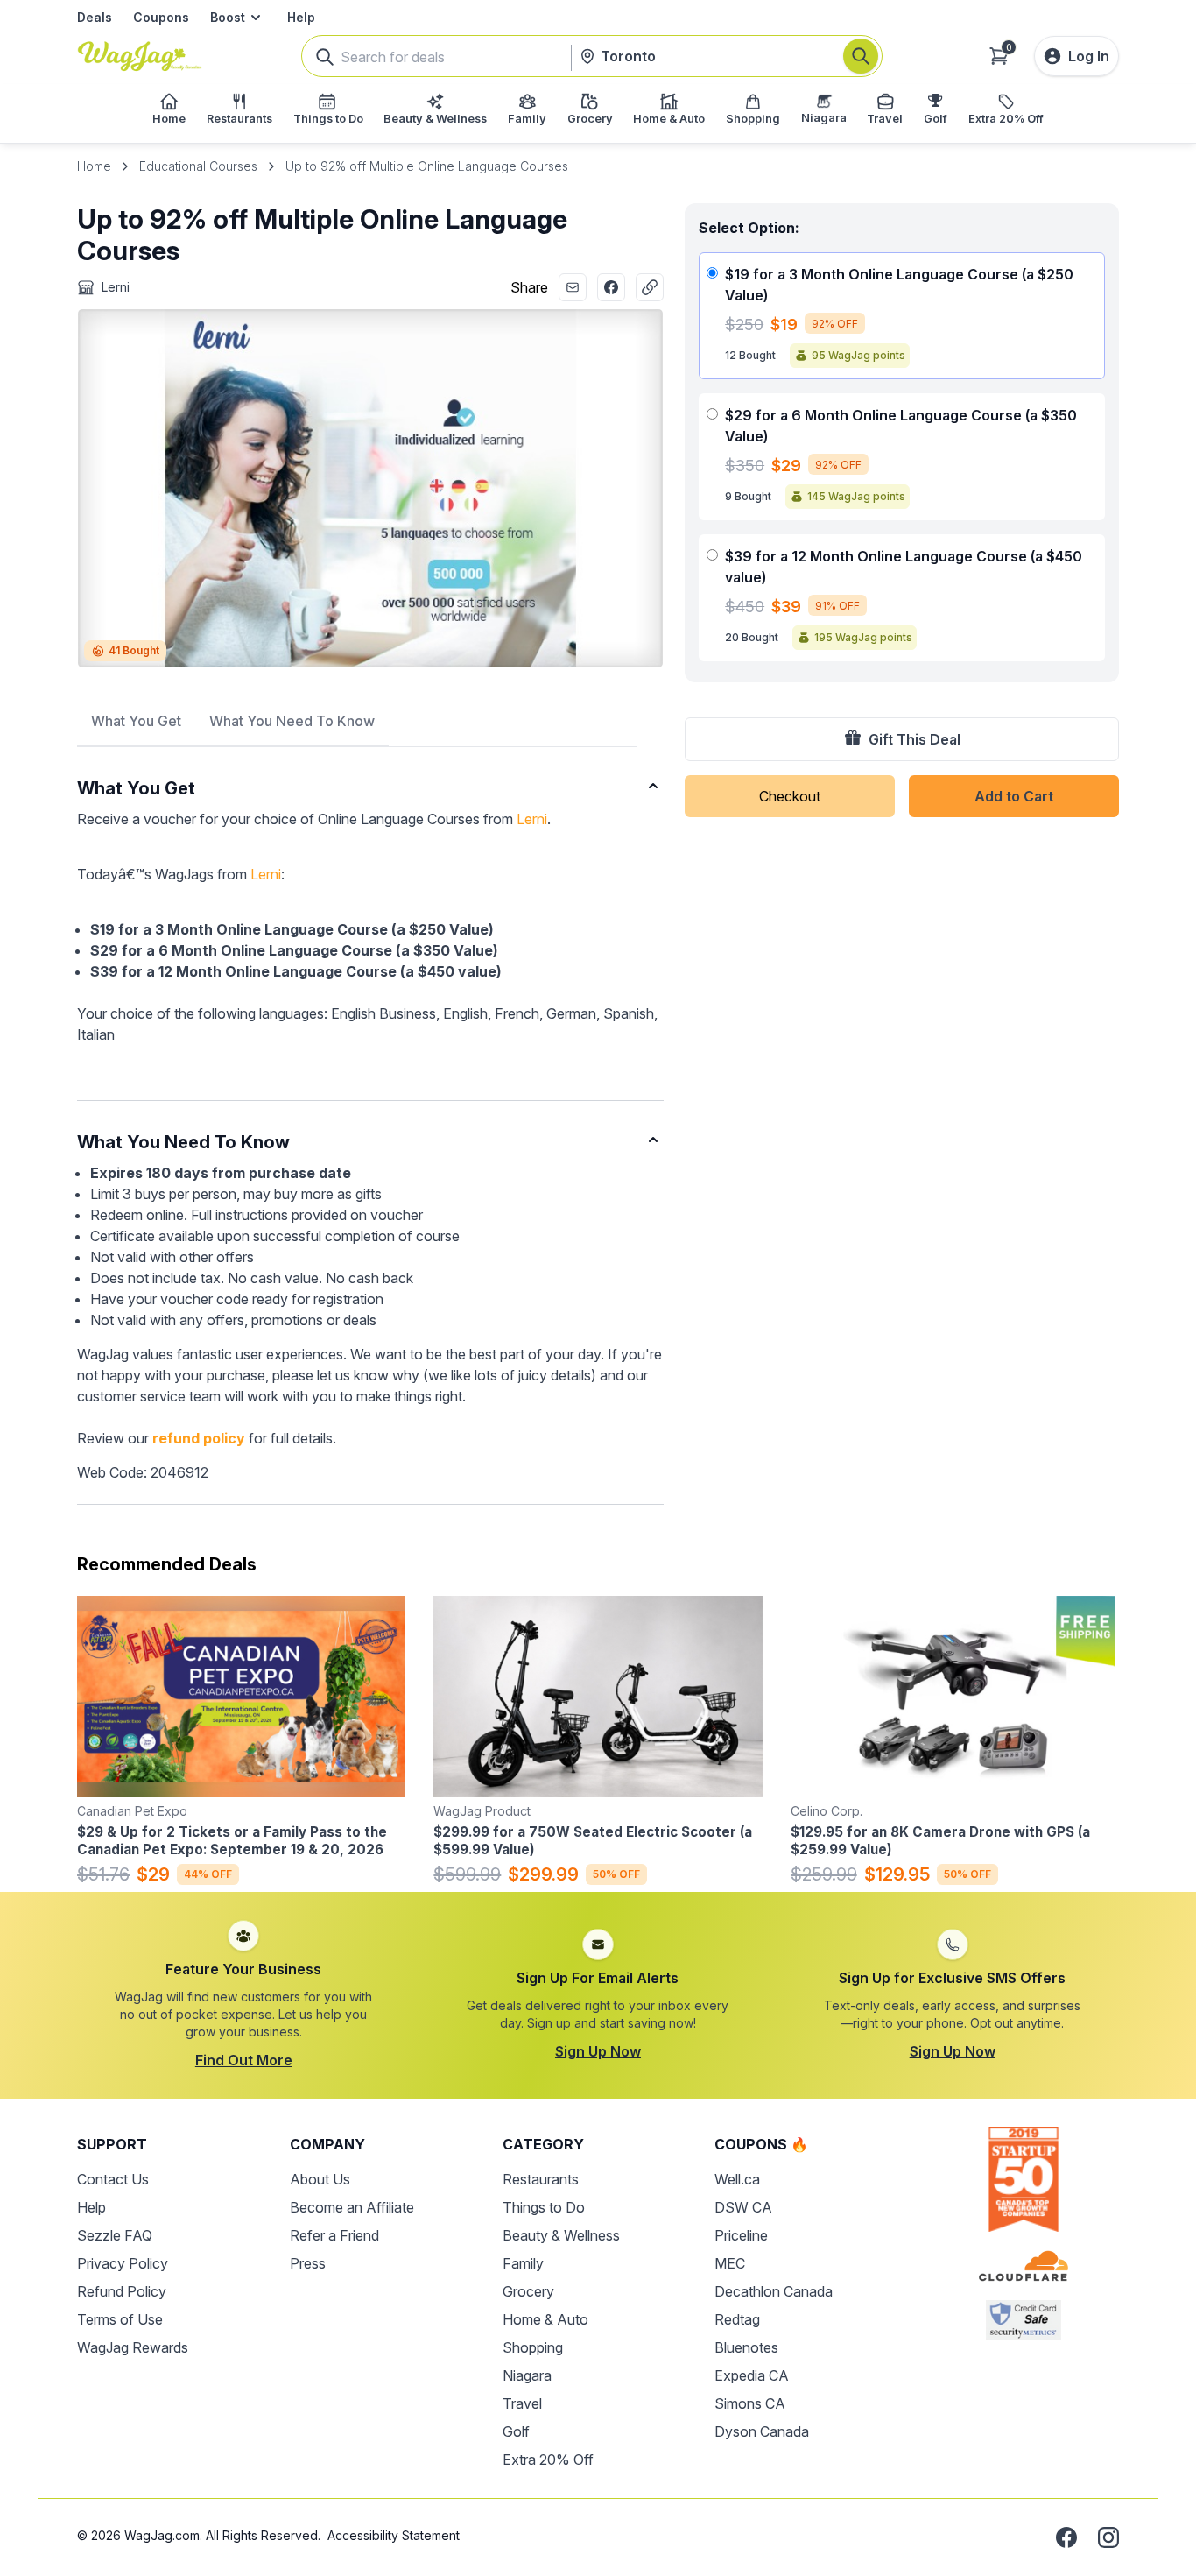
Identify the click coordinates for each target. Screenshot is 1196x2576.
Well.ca (737, 2179)
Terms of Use (120, 2319)
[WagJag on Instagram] (1108, 2537)
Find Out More (244, 2060)
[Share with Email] (573, 287)
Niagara (527, 2375)
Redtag (737, 2319)
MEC (730, 2263)
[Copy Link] (650, 287)
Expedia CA (752, 2375)
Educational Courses (198, 166)
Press (308, 2263)
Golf (516, 2431)
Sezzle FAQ (115, 2235)
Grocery (528, 2291)
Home (94, 166)
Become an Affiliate (352, 2207)
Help (301, 17)
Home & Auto (545, 2319)
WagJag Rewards (133, 2347)
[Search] (861, 56)
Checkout (790, 796)
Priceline (741, 2235)
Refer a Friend (334, 2235)
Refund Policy (122, 2291)
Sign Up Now (598, 2051)
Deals (95, 17)
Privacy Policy (123, 2263)
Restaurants (541, 2179)
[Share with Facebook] (611, 287)
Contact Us (113, 2179)
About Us (320, 2179)
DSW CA (743, 2207)
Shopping (533, 2347)
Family (523, 2263)
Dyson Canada (762, 2431)
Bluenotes (746, 2347)
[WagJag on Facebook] (1066, 2537)
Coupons (161, 17)
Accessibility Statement (394, 2535)
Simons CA (750, 2403)
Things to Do (544, 2207)
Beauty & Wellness (561, 2235)
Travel (522, 2403)
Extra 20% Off (548, 2460)
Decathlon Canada (774, 2291)
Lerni (532, 819)
